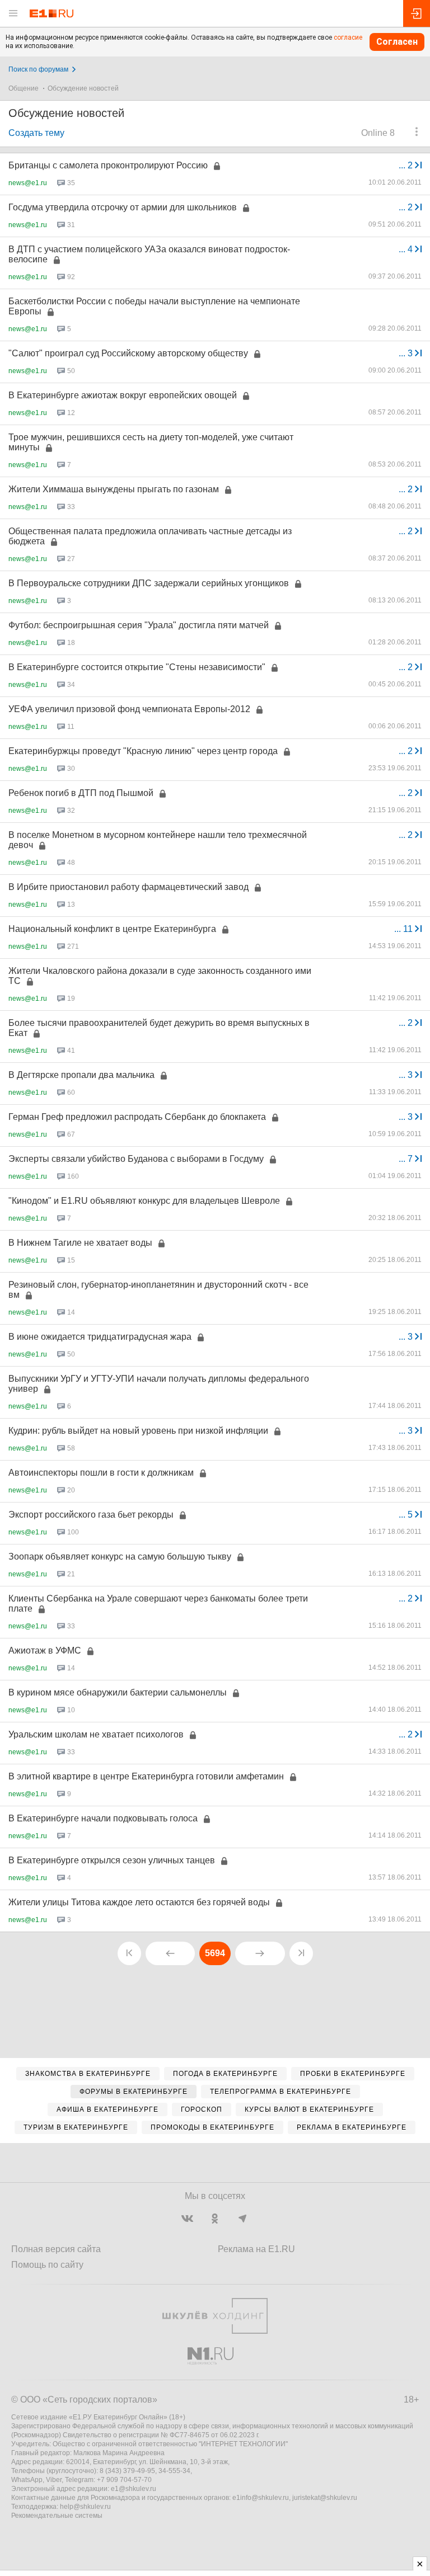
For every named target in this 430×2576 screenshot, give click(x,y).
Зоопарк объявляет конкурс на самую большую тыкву (120, 1557)
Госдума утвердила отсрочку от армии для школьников (123, 207)
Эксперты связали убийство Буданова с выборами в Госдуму (136, 1159)
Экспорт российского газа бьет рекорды (91, 1515)
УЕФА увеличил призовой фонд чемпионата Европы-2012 (129, 709)
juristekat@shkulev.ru (325, 2498)
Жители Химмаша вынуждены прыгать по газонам (114, 489)
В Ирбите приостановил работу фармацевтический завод (128, 887)
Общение (24, 88)
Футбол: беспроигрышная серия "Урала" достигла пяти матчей (139, 625)
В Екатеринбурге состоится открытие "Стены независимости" (137, 667)
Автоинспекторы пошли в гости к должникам (101, 1473)
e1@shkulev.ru (134, 2489)
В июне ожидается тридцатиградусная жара (100, 1337)
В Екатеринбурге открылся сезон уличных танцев (112, 1860)
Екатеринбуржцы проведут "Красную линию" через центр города (143, 751)
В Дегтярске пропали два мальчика (81, 1075)
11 (405, 929)
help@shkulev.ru (85, 2507)
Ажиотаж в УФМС (45, 1650)
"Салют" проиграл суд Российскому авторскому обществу (128, 353)
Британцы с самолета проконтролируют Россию (108, 165)
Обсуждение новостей (83, 88)
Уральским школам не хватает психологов (96, 1734)
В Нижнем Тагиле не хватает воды (80, 1243)
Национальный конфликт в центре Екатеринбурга (112, 929)
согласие (348, 37)
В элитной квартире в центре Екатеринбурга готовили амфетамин (146, 1776)
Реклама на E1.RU (256, 2249)
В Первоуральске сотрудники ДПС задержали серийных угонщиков (149, 583)
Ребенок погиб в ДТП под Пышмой (81, 793)
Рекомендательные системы (57, 2516)
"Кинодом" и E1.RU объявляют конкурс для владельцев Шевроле (144, 1201)
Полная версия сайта (56, 2249)
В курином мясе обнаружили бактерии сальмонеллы (118, 1692)
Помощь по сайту (47, 2265)
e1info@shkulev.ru (261, 2498)
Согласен (397, 42)
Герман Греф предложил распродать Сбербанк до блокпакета (137, 1117)
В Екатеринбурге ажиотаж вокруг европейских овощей (123, 395)
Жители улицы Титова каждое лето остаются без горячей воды (139, 1902)
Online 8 (378, 133)
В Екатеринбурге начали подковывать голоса (103, 1818)
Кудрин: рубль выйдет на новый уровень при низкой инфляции (138, 1431)
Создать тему (36, 133)
